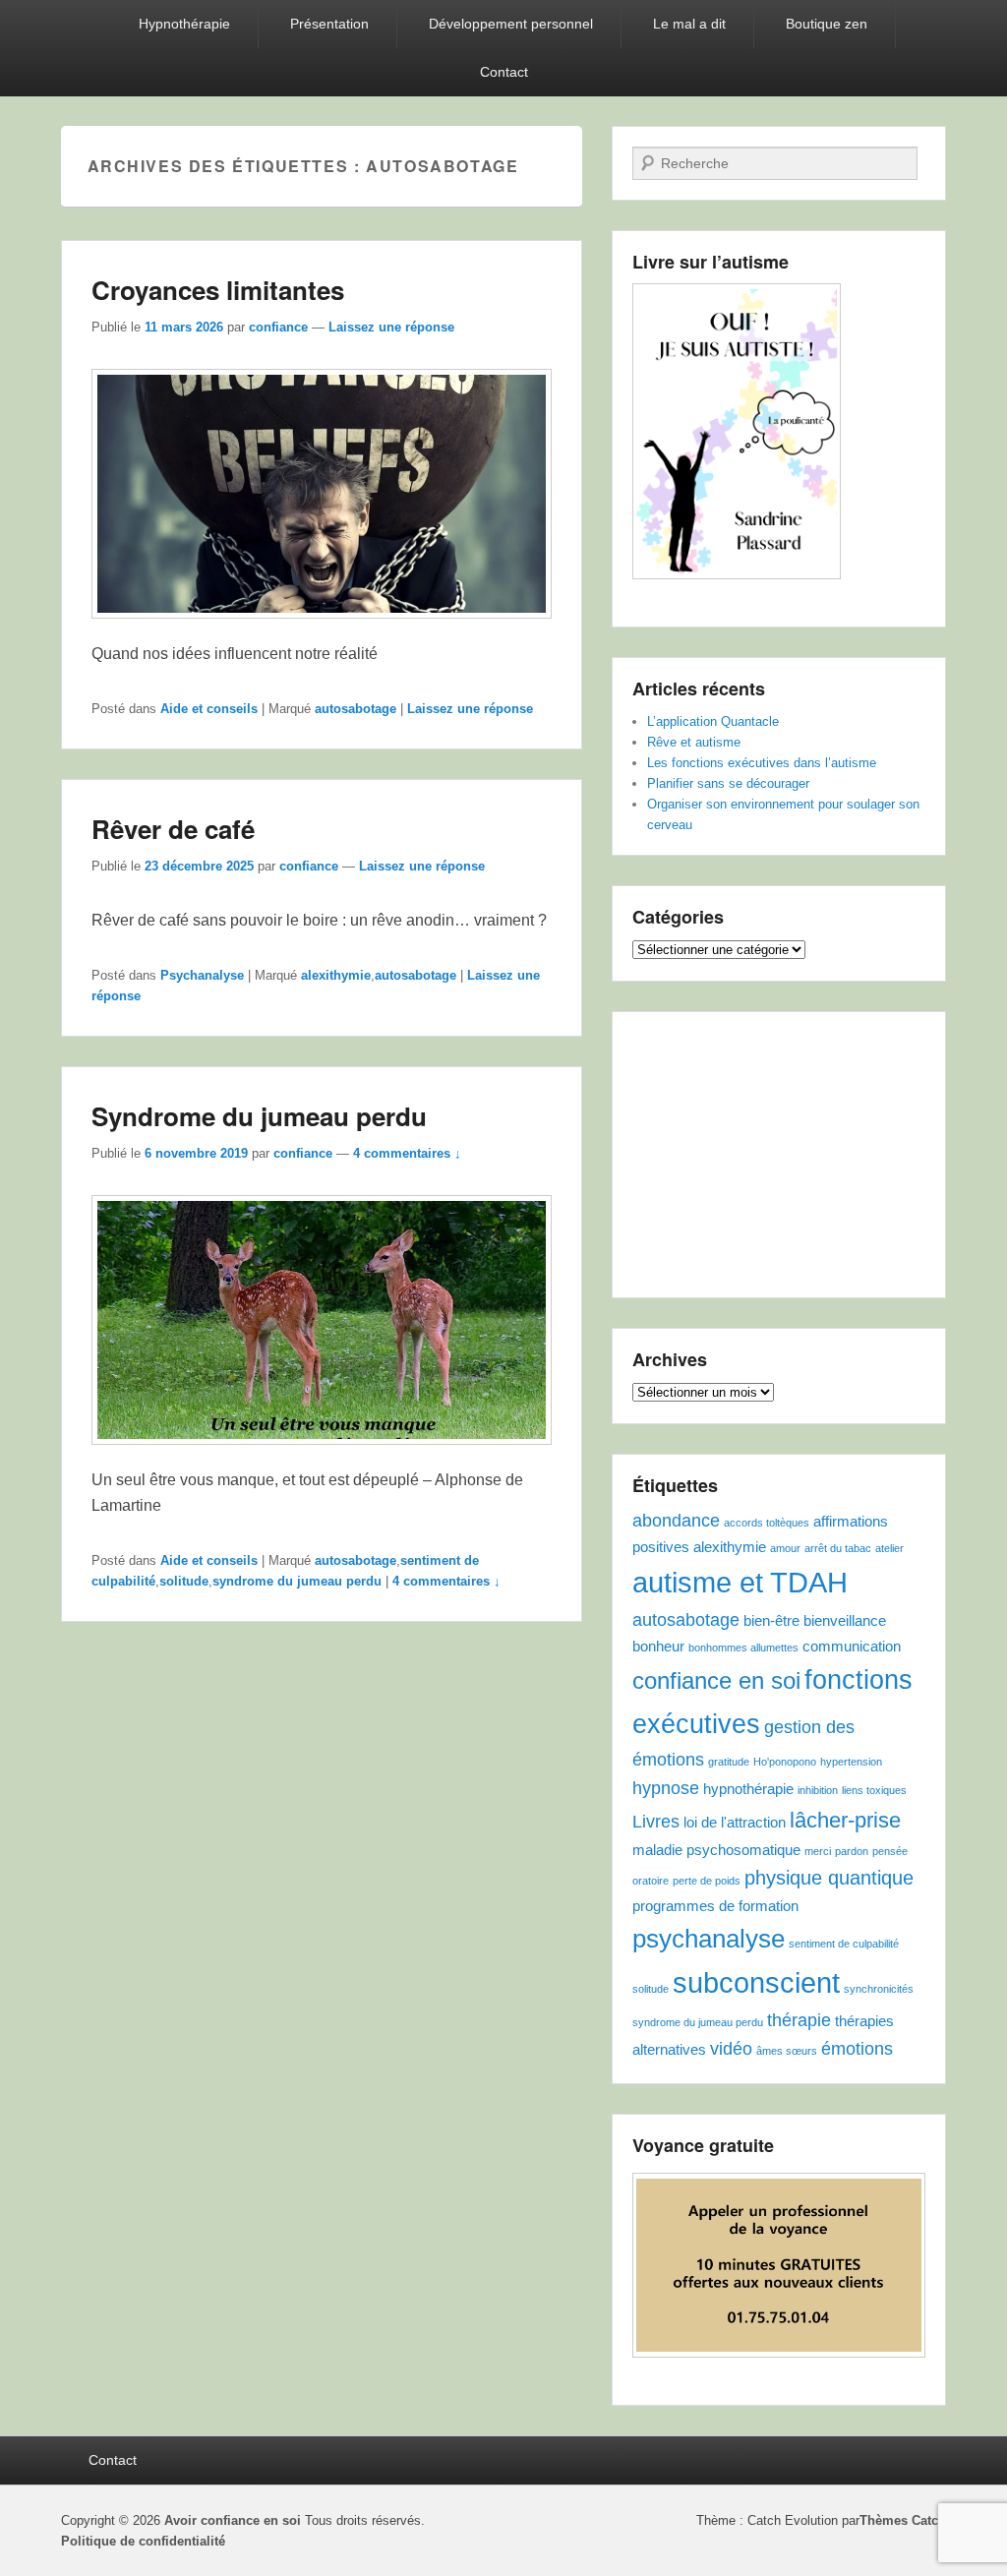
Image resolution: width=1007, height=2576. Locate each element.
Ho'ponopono (785, 1762)
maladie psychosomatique (716, 1850)
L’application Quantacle (713, 721)
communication (852, 1646)
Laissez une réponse (391, 327)
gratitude (729, 1762)
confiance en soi (716, 1680)
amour (785, 1548)
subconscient (756, 1982)
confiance (278, 327)
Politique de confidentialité (143, 2541)
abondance (676, 1521)
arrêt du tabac (838, 1548)
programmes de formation (715, 1906)
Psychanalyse (202, 975)
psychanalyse (709, 1939)
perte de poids (707, 1881)
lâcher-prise (845, 1820)
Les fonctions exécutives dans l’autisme (762, 763)
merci (818, 1851)
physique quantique (829, 1878)
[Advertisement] (779, 1155)
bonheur (658, 1646)
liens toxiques (874, 1790)
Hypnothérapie (184, 24)
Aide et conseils (209, 709)
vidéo (731, 2049)
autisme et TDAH (740, 1582)
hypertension (851, 1762)
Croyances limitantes (218, 290)
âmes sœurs (787, 2051)
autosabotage (355, 709)
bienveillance (845, 1620)
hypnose (666, 1788)
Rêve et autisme (694, 742)
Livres (656, 1822)
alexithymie (336, 975)
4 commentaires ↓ (407, 1153)
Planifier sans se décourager (728, 783)
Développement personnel (511, 24)
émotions (857, 2049)
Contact (504, 72)
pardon (852, 1851)
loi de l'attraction (735, 1822)
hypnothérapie (748, 1789)
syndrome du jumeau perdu (297, 1581)
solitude (184, 1581)
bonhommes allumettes (743, 1647)
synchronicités (879, 1989)
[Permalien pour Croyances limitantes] (322, 628)
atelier (889, 1548)
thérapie (799, 2020)
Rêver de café (173, 829)
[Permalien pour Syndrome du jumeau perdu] (322, 1454)
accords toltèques (767, 1523)
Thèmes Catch (903, 2520)
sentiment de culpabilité (844, 1944)
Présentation (329, 24)
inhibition (818, 1790)
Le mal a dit (689, 24)
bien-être (771, 1620)
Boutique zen (827, 24)
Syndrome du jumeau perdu (259, 1116)
